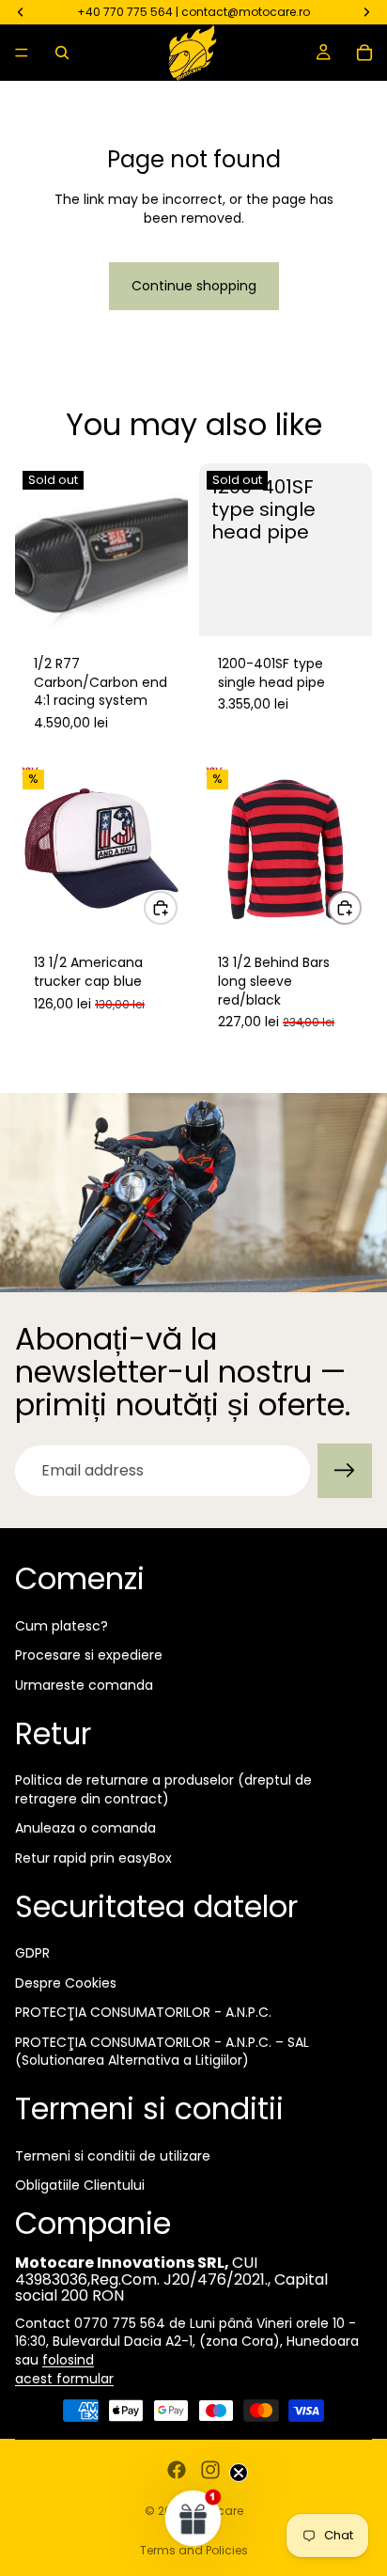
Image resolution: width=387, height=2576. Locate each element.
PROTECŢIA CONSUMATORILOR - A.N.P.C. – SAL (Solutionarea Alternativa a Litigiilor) (162, 2052)
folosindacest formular (64, 2369)
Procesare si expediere (89, 1655)
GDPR (32, 1953)
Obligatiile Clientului (80, 2185)
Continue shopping (194, 286)
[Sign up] (345, 1471)
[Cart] (364, 53)
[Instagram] (210, 2470)
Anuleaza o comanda (85, 1828)
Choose (361, 907)
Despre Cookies (66, 1983)
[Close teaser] (239, 2473)
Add (177, 907)
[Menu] (22, 53)
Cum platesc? (62, 1626)
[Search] (62, 53)
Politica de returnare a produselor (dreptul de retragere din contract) (163, 1789)
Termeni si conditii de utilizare (113, 2156)
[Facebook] (177, 2470)
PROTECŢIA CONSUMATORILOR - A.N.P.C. (143, 2012)
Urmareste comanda (84, 1685)
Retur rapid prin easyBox (93, 1858)
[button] (193, 2518)
